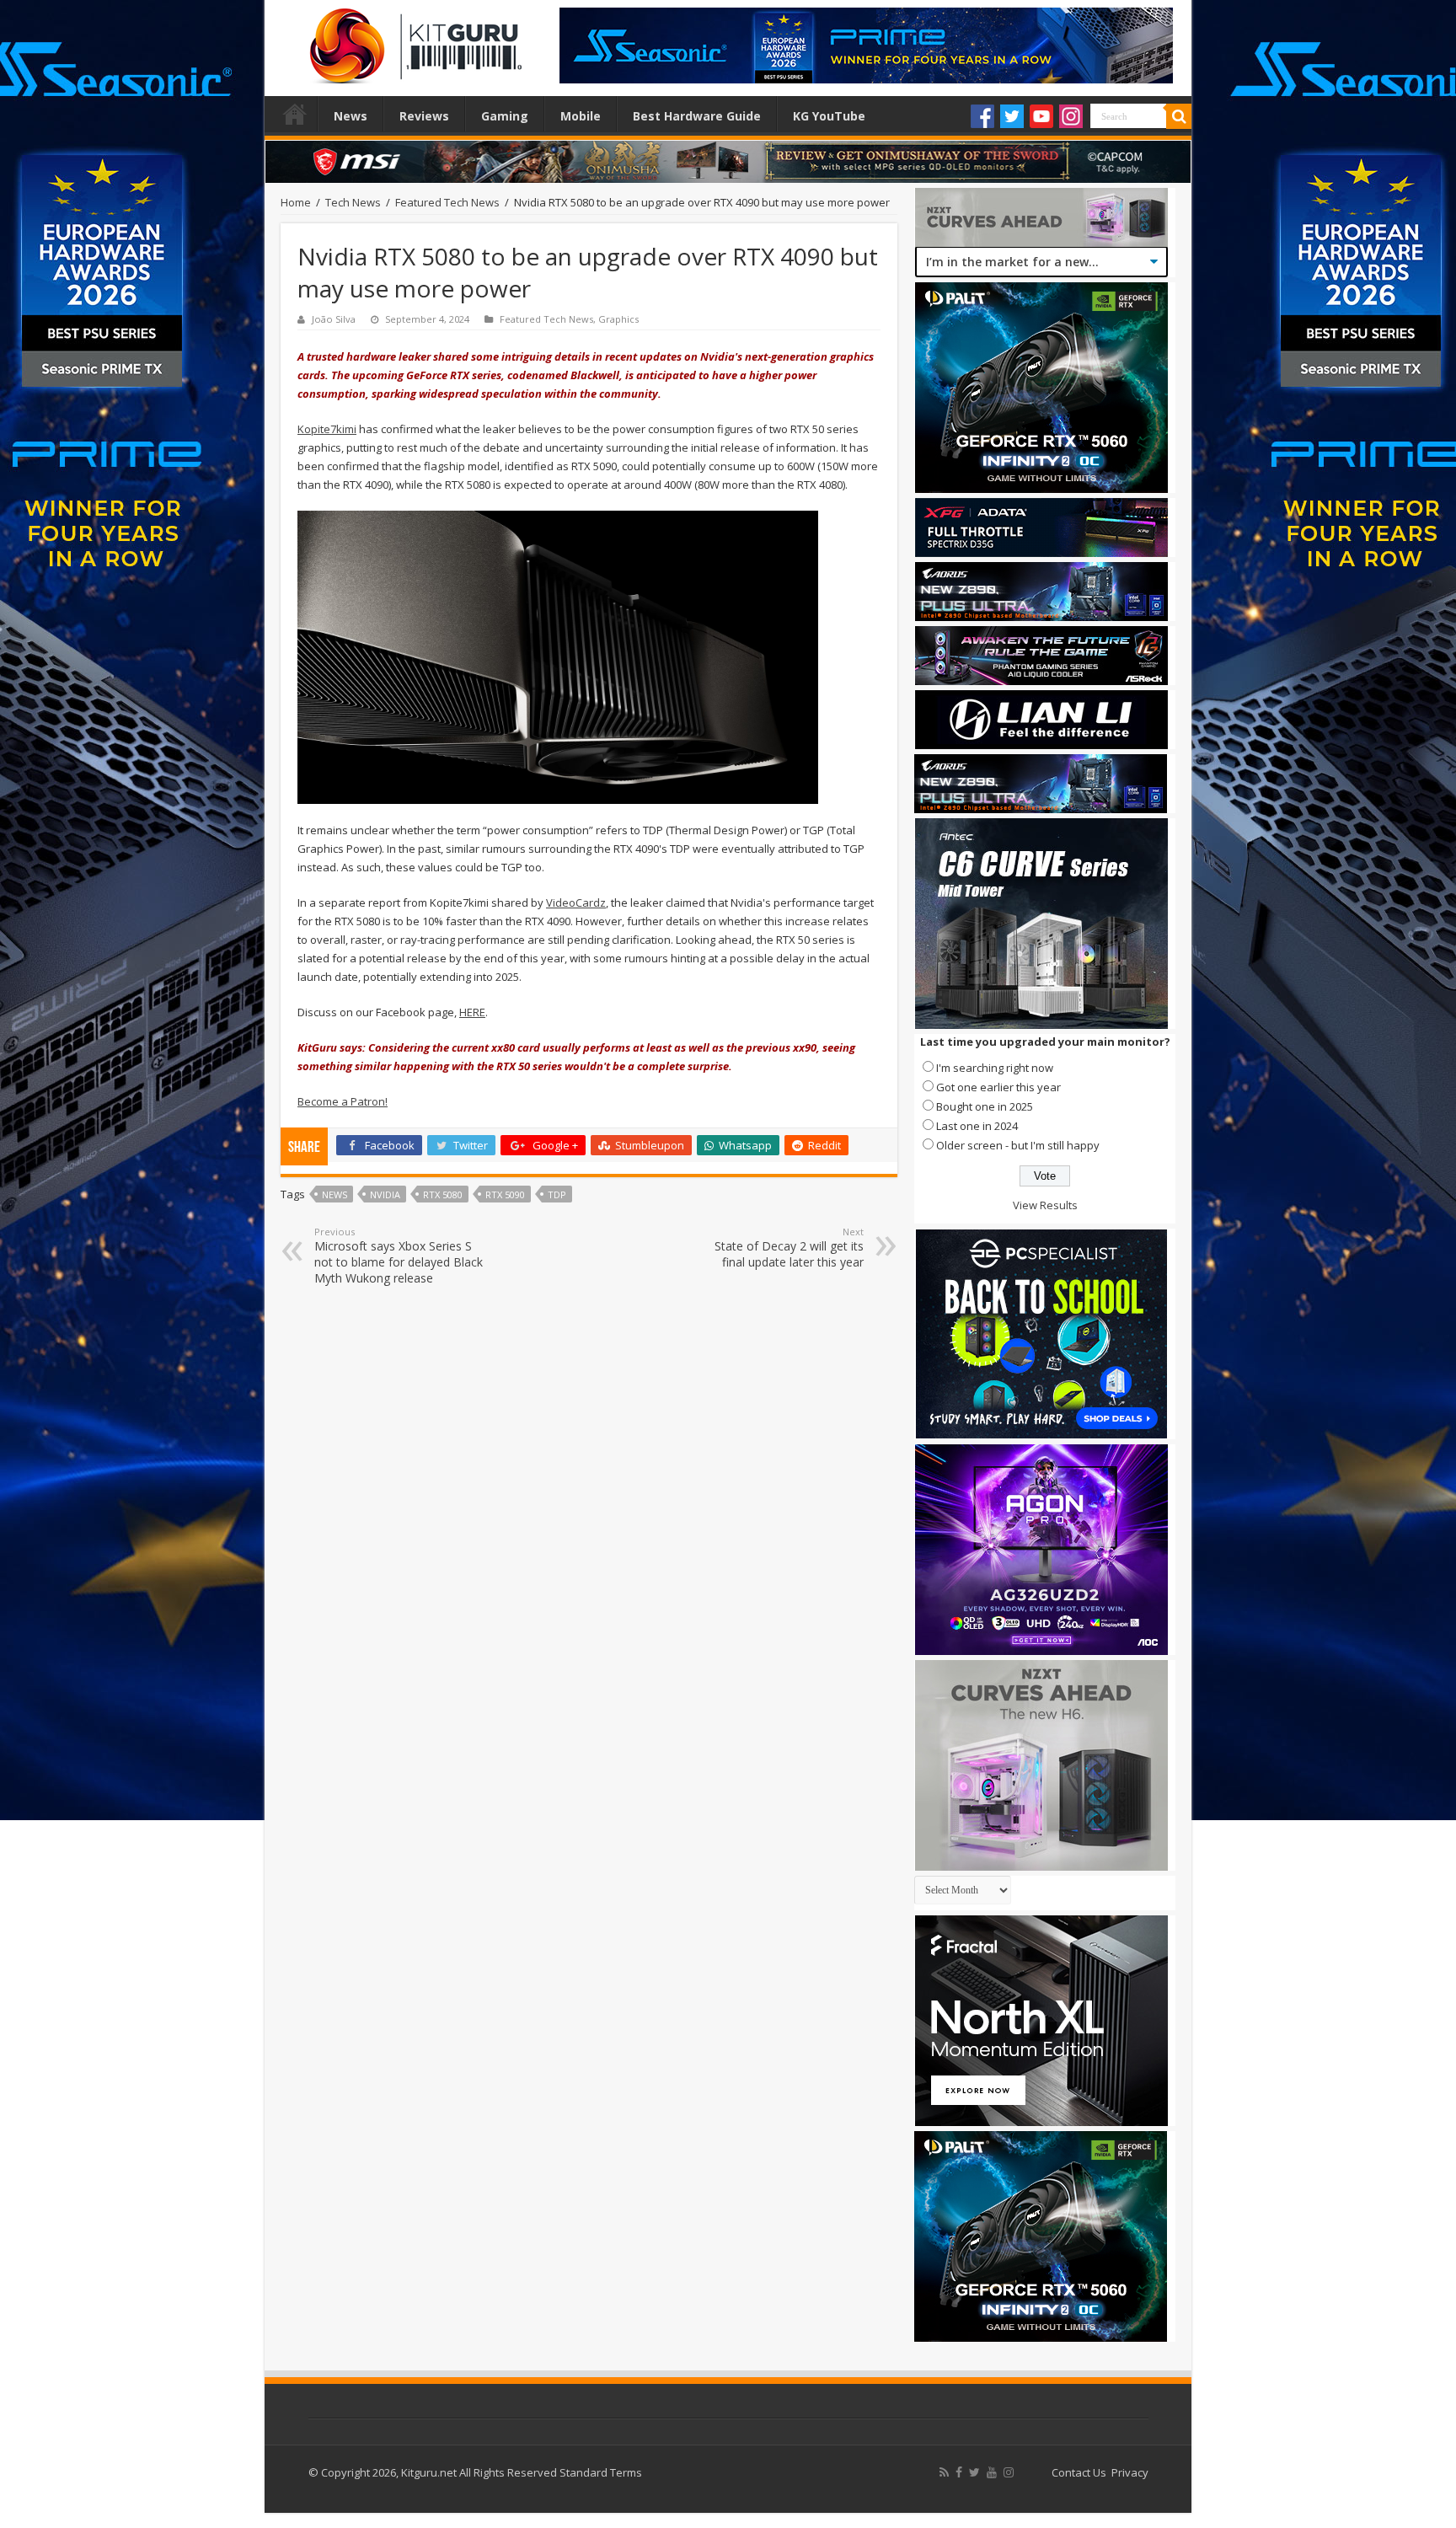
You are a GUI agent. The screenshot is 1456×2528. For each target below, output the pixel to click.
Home (295, 114)
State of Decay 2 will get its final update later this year (789, 1248)
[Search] (1179, 116)
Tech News (353, 202)
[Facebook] (982, 116)
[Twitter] (1012, 116)
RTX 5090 (505, 1194)
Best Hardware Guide (697, 116)
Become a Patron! (343, 1101)
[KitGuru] (412, 40)
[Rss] (944, 2472)
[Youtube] (1041, 116)
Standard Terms (601, 2472)
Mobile (581, 116)
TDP (557, 1194)
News (351, 116)
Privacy (1130, 2472)
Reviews (424, 116)
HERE (472, 1012)
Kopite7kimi (327, 429)
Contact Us (1079, 2472)
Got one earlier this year (998, 1087)
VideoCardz (576, 902)
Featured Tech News (447, 202)
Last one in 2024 (977, 1126)
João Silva (334, 319)
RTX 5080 (443, 1194)
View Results (1045, 1205)
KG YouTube (829, 116)
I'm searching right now (995, 1068)
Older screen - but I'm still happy (1018, 1145)
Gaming (505, 116)
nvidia (385, 1194)
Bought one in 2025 (985, 1106)
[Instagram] (1071, 116)
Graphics (618, 319)
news (335, 1194)
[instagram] (1009, 2472)
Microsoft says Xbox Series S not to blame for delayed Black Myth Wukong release (399, 1256)
